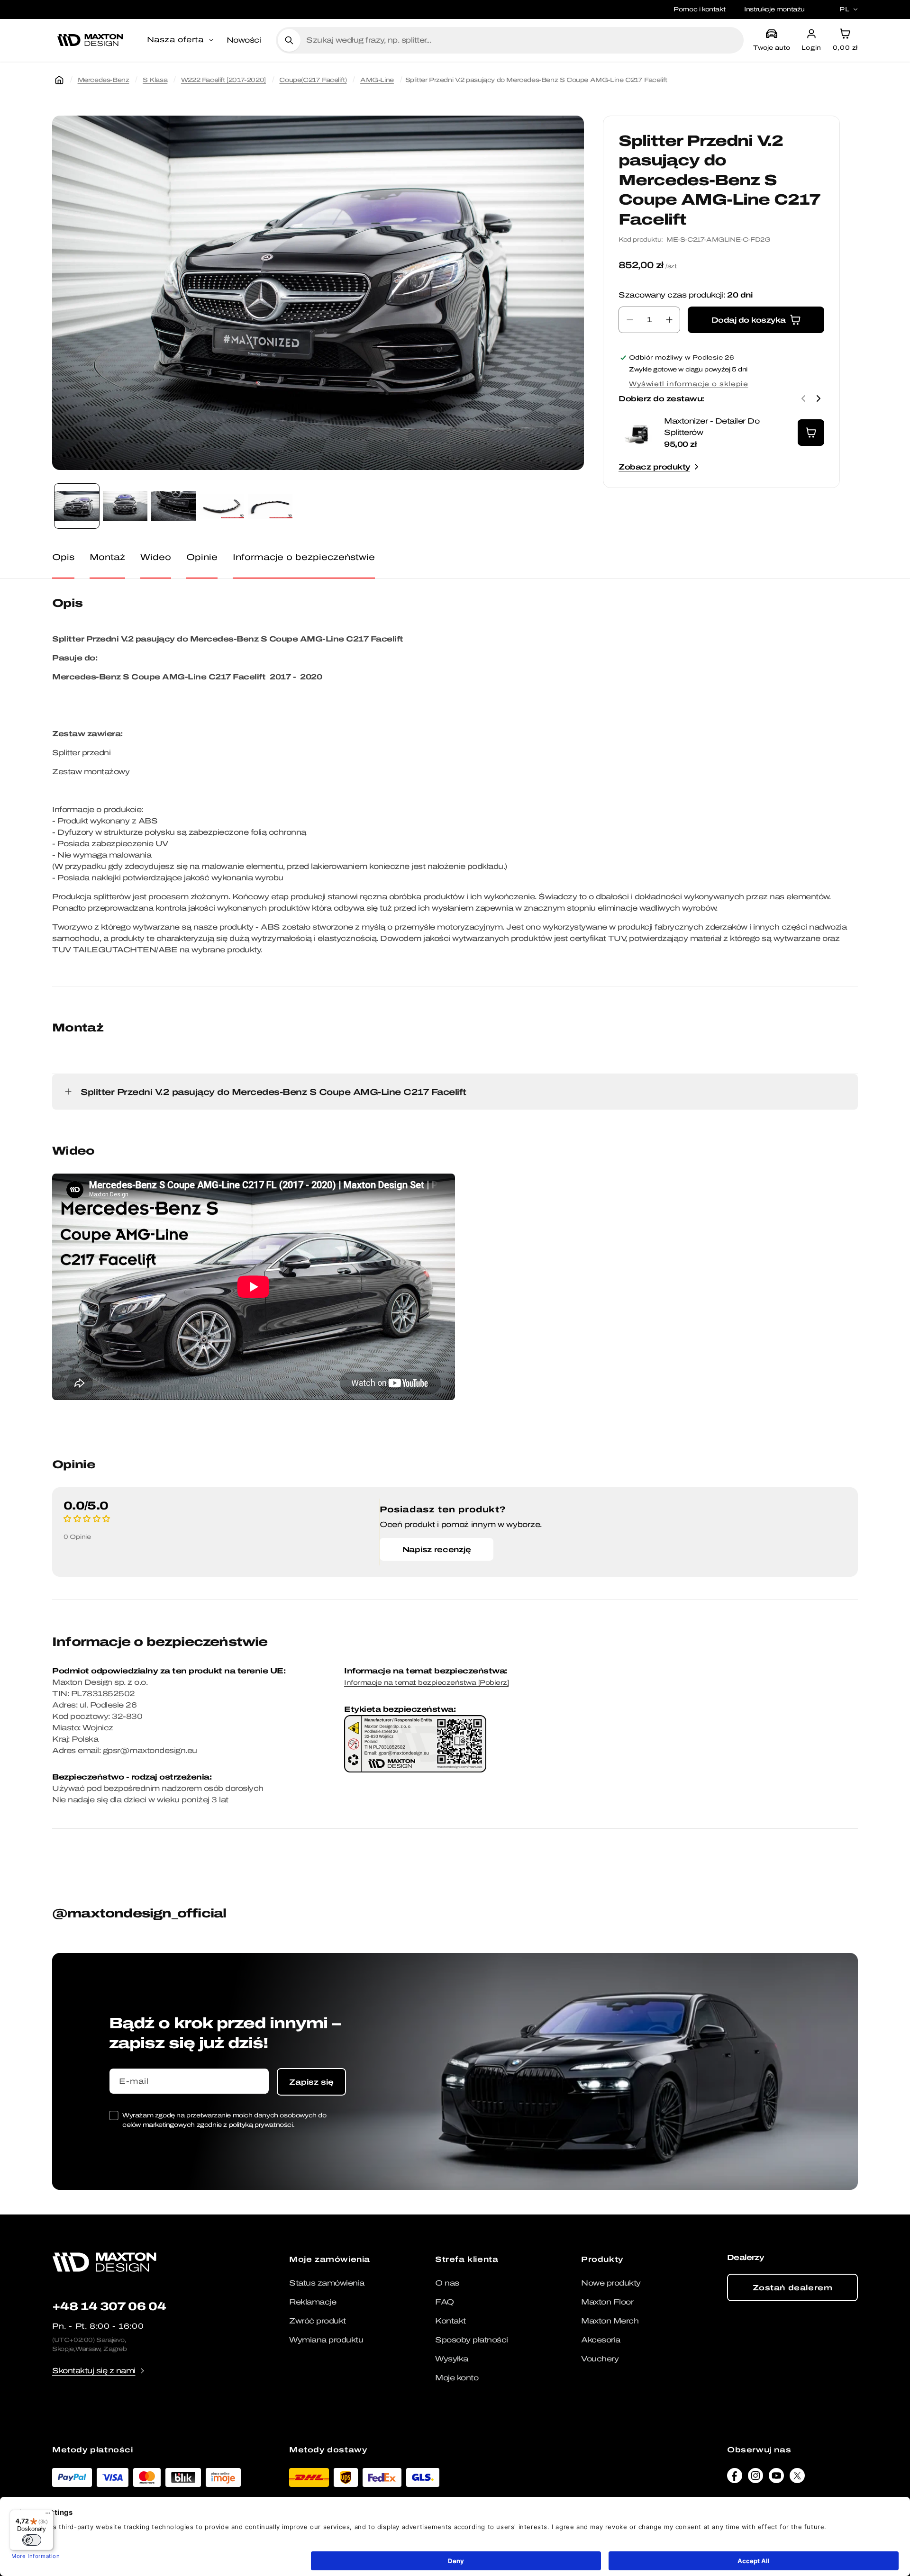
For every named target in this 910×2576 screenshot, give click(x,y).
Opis (63, 557)
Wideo (156, 557)
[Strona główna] (59, 80)
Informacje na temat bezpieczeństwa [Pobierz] (426, 1683)
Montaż (107, 557)
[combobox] (521, 40)
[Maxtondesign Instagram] (755, 2478)
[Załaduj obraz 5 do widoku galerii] (270, 506)
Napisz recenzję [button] (437, 1549)
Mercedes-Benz (104, 80)
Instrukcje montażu (774, 9)
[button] (181, 40)
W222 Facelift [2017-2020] (223, 80)
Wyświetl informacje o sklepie (688, 384)
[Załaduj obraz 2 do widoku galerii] (125, 506)
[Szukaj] (289, 40)
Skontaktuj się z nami (94, 2371)
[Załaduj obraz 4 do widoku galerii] (222, 506)
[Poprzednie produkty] (803, 398)
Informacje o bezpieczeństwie (304, 557)
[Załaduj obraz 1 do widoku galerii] (77, 506)
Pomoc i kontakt (699, 9)
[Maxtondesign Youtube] (776, 2478)
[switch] (32, 2540)
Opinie (202, 557)
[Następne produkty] (819, 398)
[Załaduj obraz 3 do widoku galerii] (173, 506)
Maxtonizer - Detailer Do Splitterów (712, 427)
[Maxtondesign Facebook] (735, 2478)
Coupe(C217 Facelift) (313, 80)
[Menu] (48, 2515)
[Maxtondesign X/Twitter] (797, 2478)
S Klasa (155, 80)
